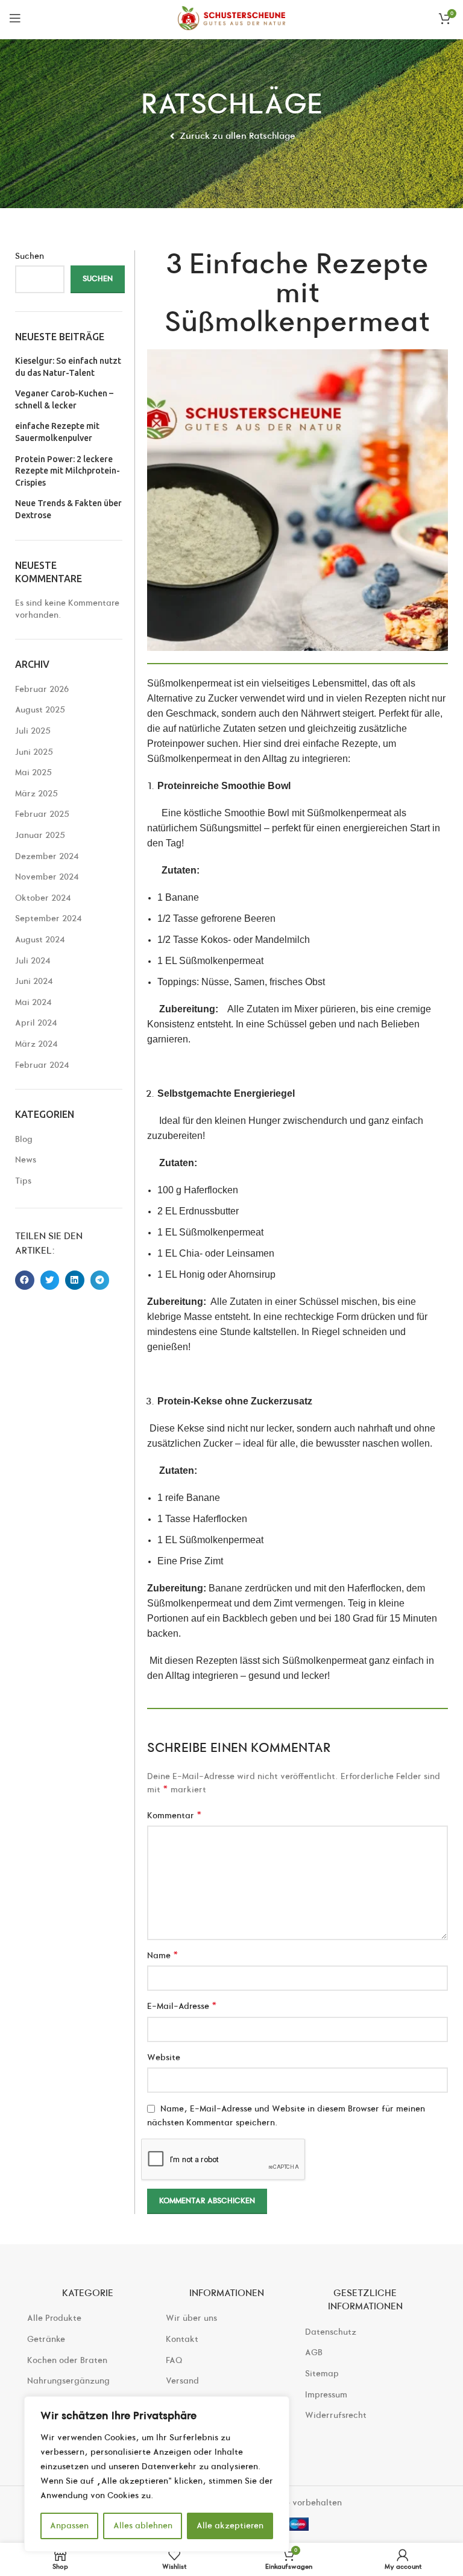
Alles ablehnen (143, 2526)
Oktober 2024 (43, 898)
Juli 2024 (33, 961)
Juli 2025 (33, 731)
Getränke (46, 2339)
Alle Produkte (54, 2318)
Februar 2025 (42, 814)
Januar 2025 (40, 835)
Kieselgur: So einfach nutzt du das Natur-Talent (68, 367)
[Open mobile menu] (15, 18)
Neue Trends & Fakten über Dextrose (68, 509)
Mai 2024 (33, 1002)
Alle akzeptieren (230, 2526)
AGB (314, 2352)
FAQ (174, 2360)
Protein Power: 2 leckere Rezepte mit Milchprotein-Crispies (68, 471)
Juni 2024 (34, 981)
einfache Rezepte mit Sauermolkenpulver (57, 432)
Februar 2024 (42, 1065)
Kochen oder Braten (67, 2360)
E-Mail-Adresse (182, 2006)
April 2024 (36, 1023)
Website (164, 2057)
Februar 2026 (42, 689)
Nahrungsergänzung (68, 2381)
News (26, 1160)
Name (163, 1956)
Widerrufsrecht (336, 2415)
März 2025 (36, 794)
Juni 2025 (34, 752)
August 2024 (40, 940)
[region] (157, 2474)
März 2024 (36, 1044)
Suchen (30, 256)
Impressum (326, 2395)
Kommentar (175, 1816)
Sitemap (322, 2374)
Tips (23, 1181)
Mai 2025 (33, 772)
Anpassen (69, 2526)
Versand (182, 2381)
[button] (25, 1280)
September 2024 (49, 918)
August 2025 (40, 710)
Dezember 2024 (47, 856)
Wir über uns (191, 2318)
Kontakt (182, 2339)
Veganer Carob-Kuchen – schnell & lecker (64, 399)
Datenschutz (331, 2332)
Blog (24, 1139)
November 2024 (47, 877)
